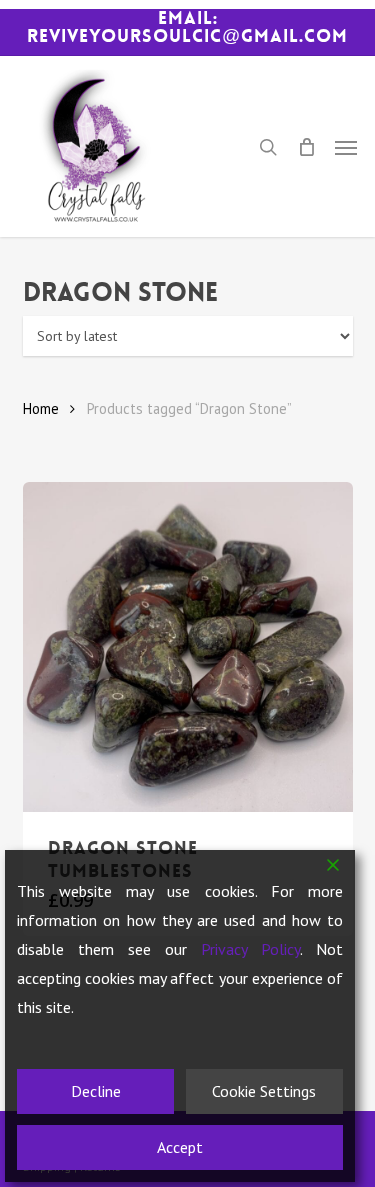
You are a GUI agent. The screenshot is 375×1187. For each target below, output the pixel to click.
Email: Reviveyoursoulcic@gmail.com (187, 27)
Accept (180, 1147)
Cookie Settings (264, 1091)
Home (41, 408)
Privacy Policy (250, 949)
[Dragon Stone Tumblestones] (188, 647)
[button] (346, 147)
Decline (96, 1091)
